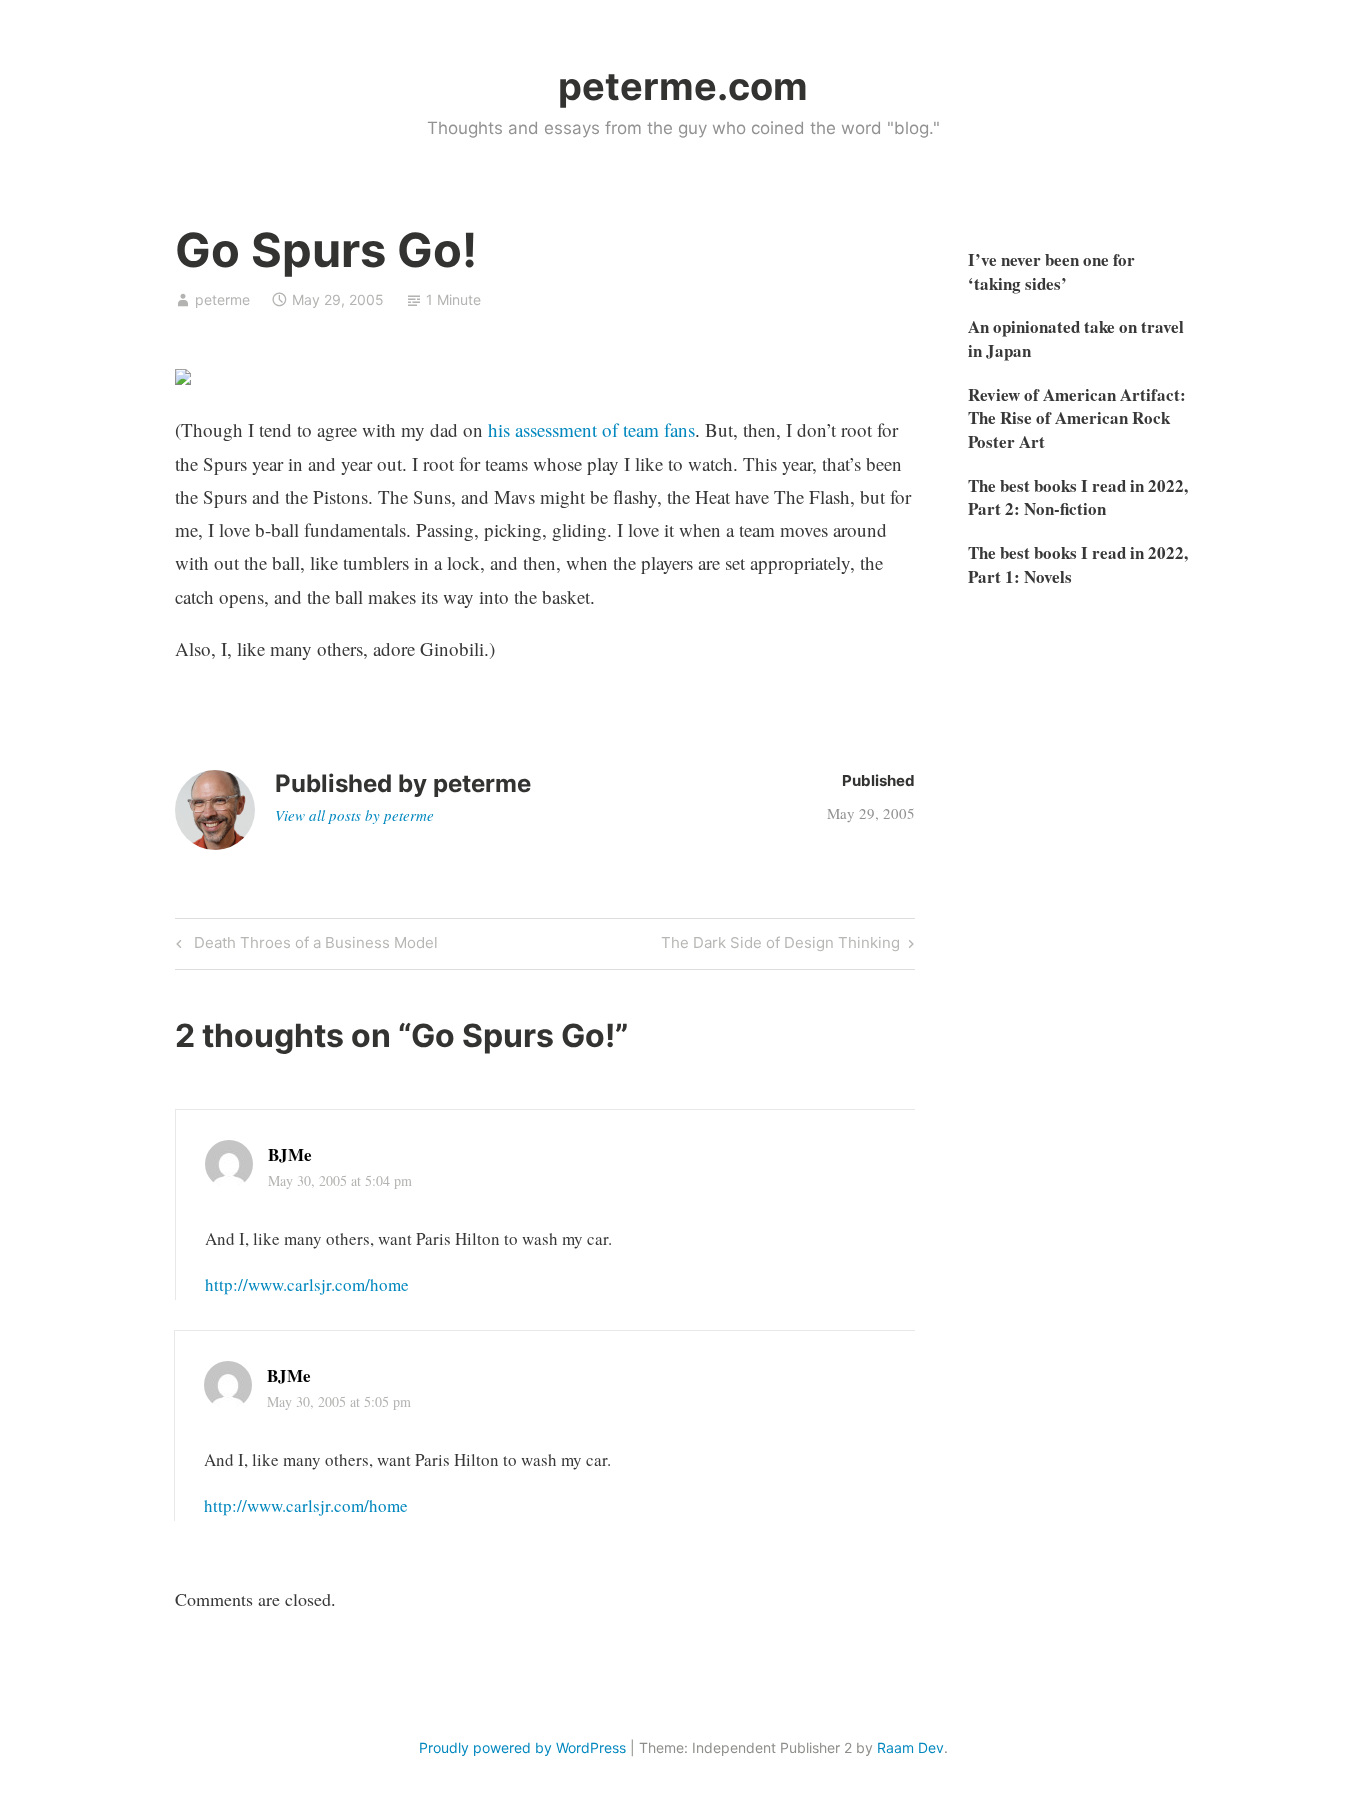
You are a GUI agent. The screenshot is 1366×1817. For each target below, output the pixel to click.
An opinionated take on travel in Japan (1076, 338)
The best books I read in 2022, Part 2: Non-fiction (1078, 497)
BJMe (290, 1154)
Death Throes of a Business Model (313, 946)
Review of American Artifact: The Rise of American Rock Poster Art (1077, 418)
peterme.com (683, 86)
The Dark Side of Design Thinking (780, 946)
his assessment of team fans (591, 429)
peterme (222, 299)
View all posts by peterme (354, 815)
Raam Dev (910, 1747)
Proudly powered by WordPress (522, 1747)
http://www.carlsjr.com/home (307, 1284)
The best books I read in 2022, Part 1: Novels (1078, 564)
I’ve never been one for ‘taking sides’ (1051, 271)
